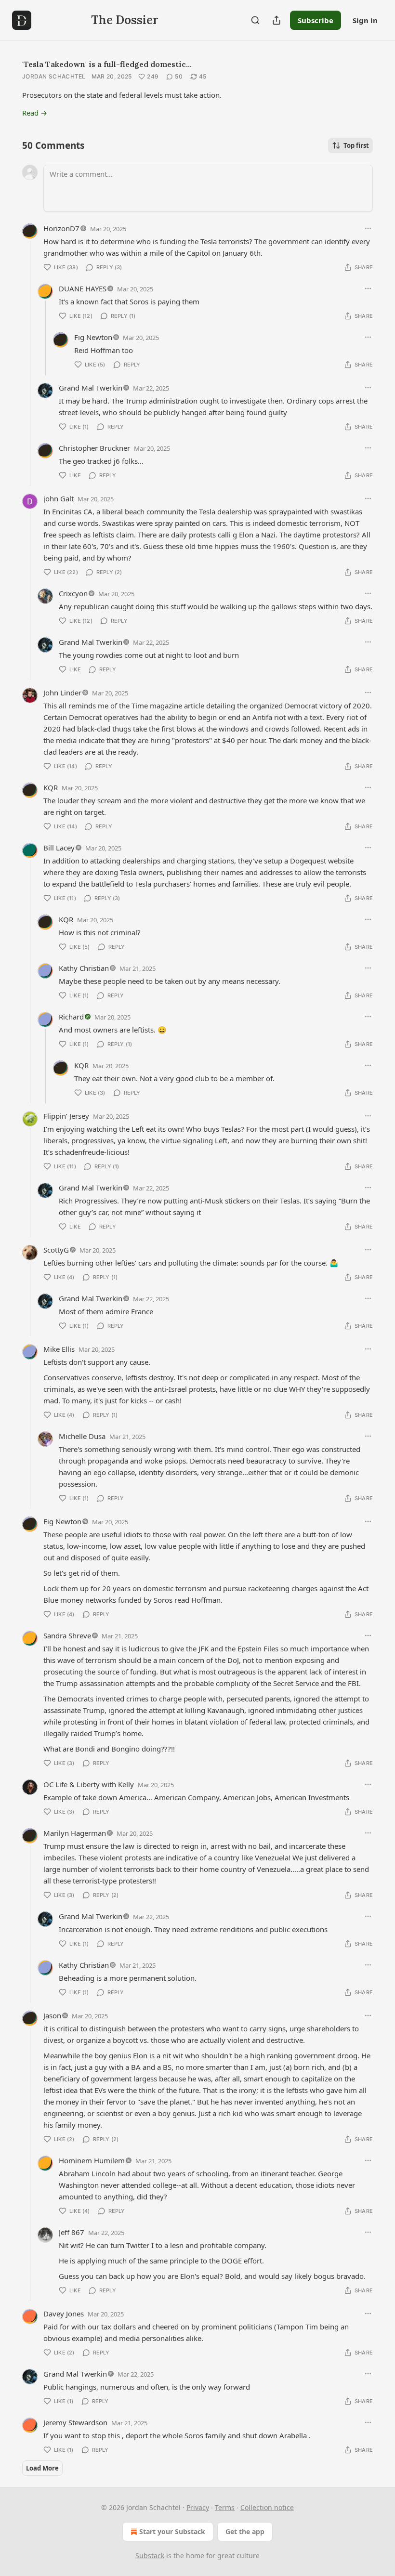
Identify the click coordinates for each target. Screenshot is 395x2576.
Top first (356, 145)
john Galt (59, 498)
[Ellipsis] (368, 228)
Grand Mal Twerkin (91, 388)
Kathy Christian (84, 968)
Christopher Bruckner (94, 448)
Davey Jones (64, 2314)
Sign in (365, 20)
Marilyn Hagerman (75, 1833)
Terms (225, 2507)
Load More (42, 2468)
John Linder (62, 693)
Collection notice (267, 2507)
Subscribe (316, 20)
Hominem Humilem (92, 2160)
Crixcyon (73, 593)
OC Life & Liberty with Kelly (89, 1784)
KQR (51, 787)
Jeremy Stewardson (75, 2422)
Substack (150, 2556)
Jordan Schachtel (54, 76)
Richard (71, 1017)
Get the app (245, 2531)
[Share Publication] (276, 20)
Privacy (198, 2507)
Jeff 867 (72, 2232)
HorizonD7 (61, 228)
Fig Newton (93, 337)
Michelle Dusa (82, 1436)
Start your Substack (172, 2531)
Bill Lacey (59, 848)
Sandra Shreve (67, 1635)
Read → (35, 113)
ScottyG (56, 1250)
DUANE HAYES (83, 288)
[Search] (255, 20)
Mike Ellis (59, 1349)
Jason (52, 2015)
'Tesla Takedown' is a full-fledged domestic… (107, 64)
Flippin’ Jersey (66, 1116)
